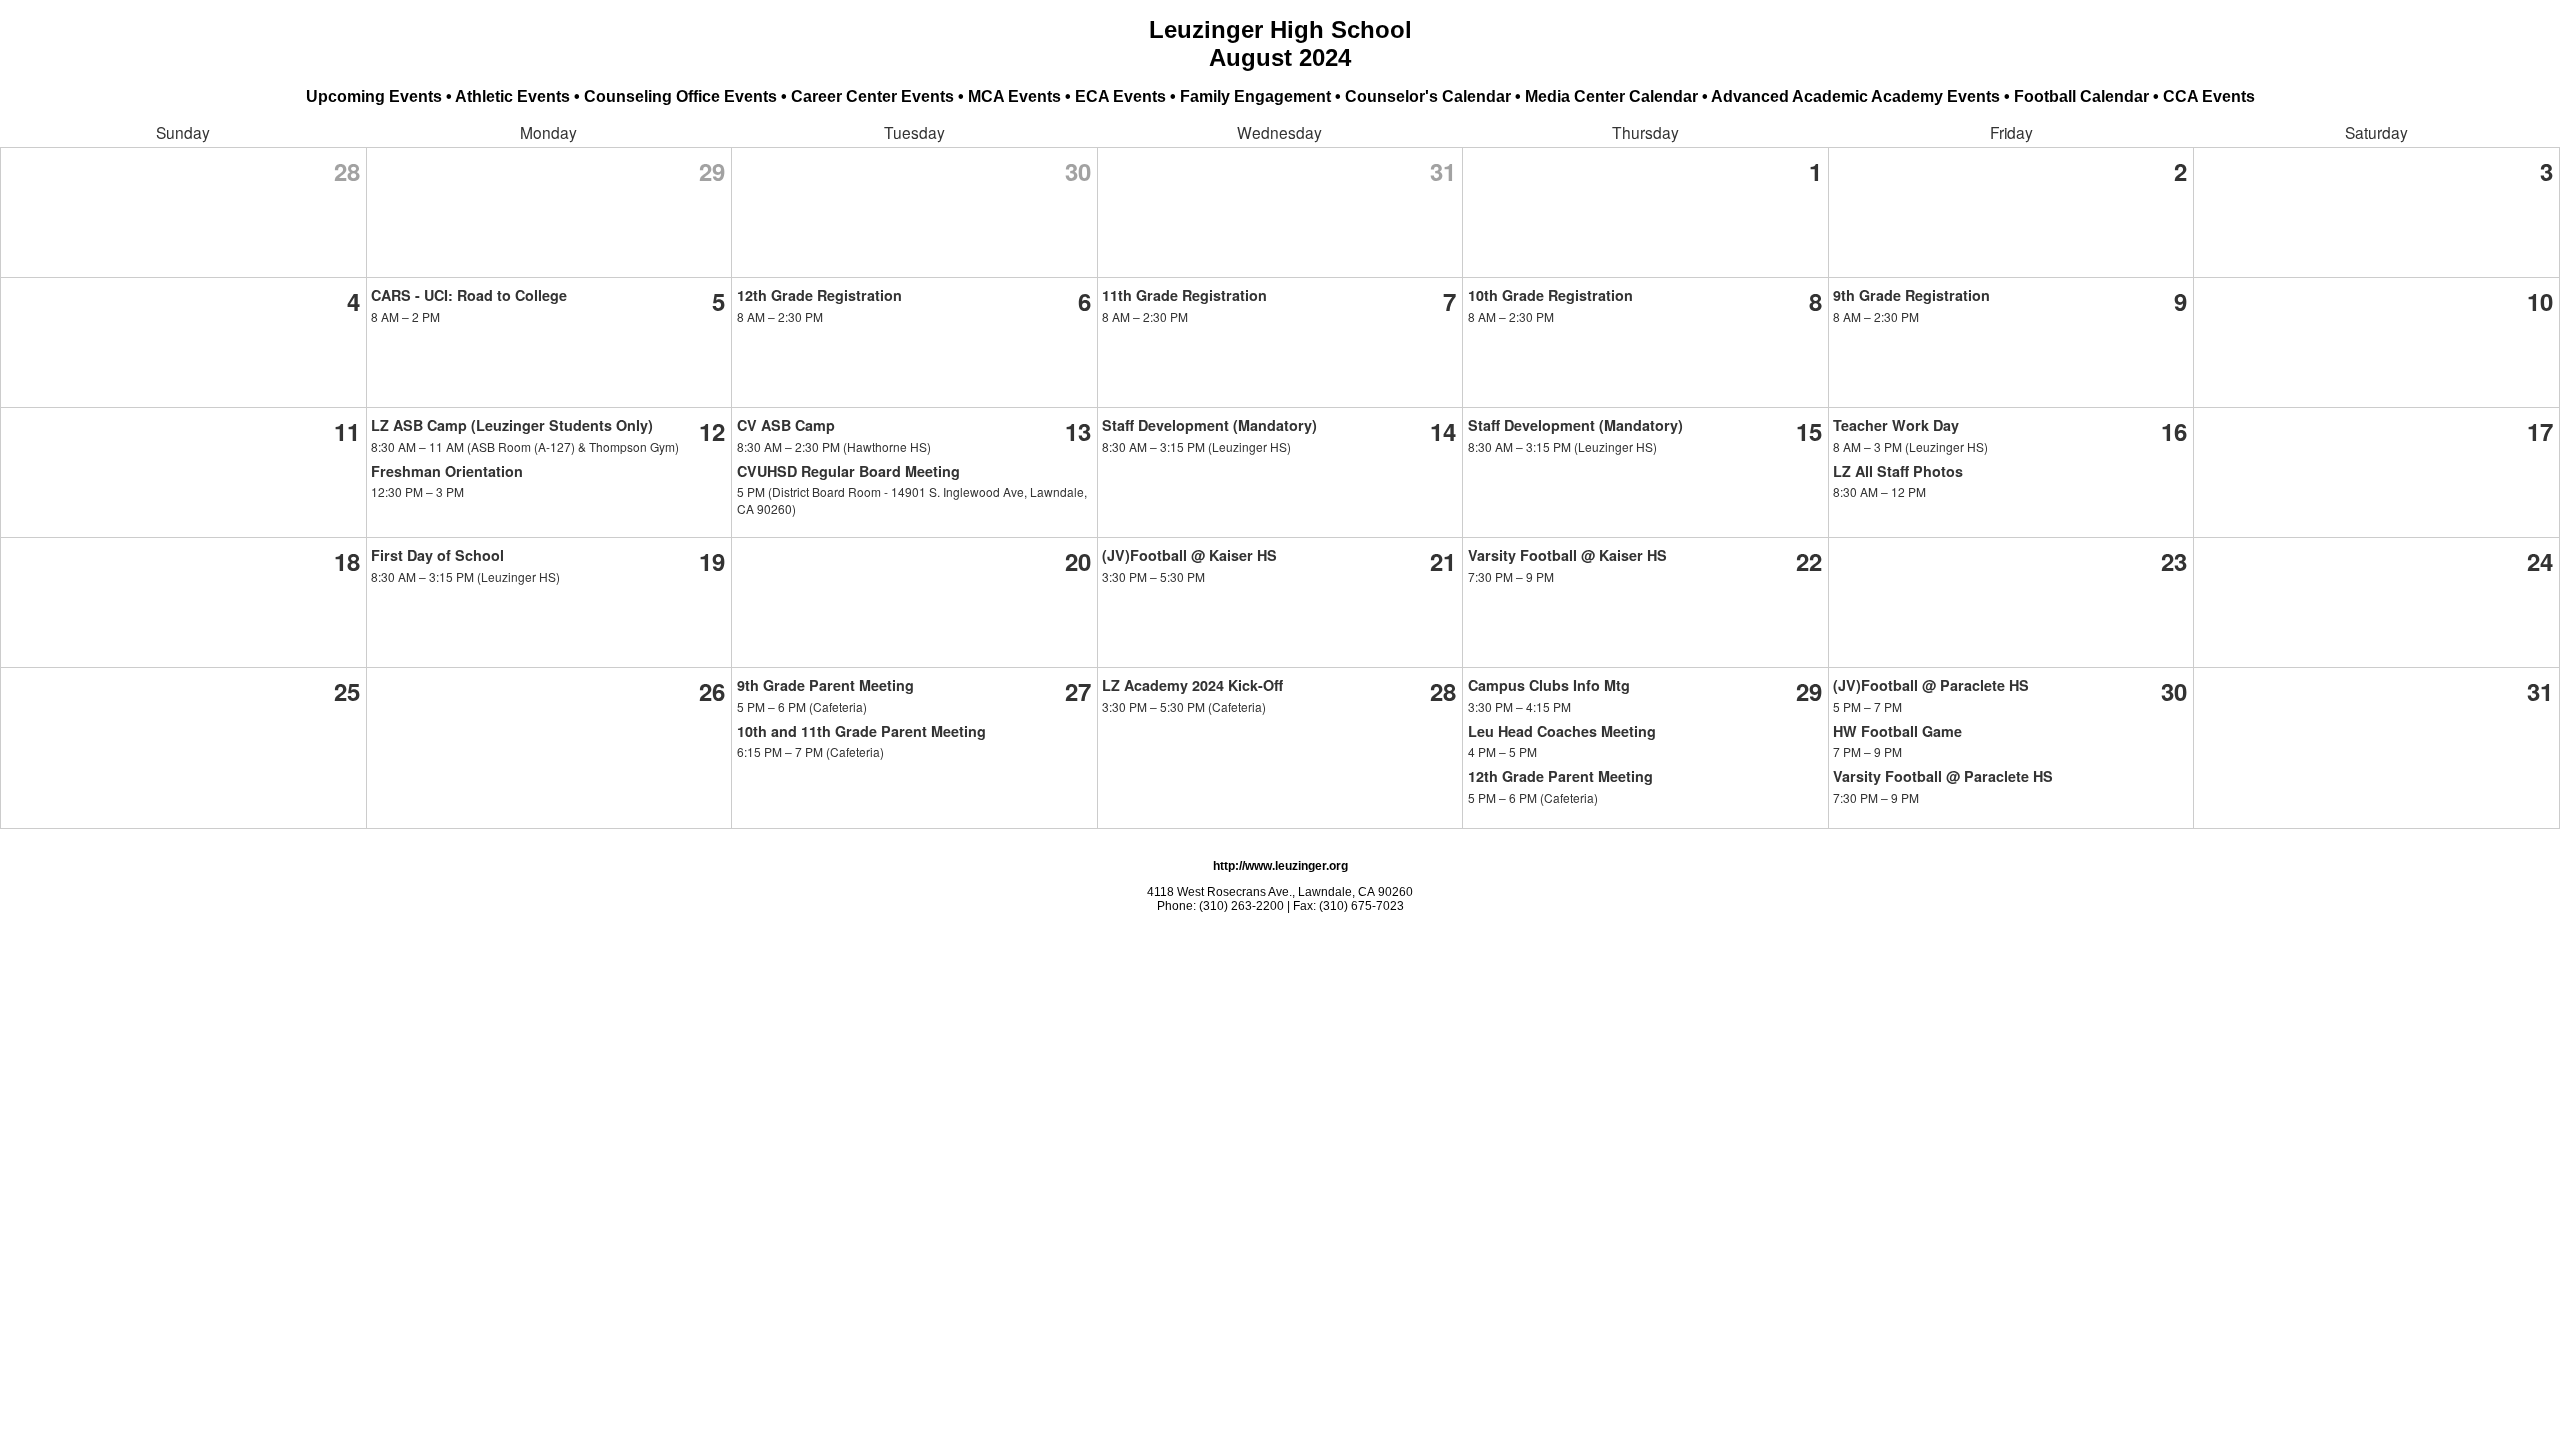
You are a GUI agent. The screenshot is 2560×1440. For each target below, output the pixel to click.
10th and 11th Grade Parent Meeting (861, 731)
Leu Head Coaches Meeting (1562, 731)
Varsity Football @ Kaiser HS (1567, 555)
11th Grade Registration (1184, 295)
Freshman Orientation (447, 471)
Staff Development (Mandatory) (1209, 425)
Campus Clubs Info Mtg (1549, 685)
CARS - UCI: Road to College (469, 295)
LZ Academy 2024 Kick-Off (1192, 685)
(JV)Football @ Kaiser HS (1189, 555)
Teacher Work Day (1896, 425)
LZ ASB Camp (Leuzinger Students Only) (512, 425)
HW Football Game (1897, 731)
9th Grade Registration (1911, 295)
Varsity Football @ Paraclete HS (1943, 776)
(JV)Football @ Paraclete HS (1931, 685)
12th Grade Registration (819, 295)
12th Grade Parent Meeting (1560, 776)
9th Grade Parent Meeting (825, 685)
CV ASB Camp (786, 425)
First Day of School (437, 555)
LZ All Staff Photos (1898, 471)
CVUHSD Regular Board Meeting (848, 471)
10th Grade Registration (1550, 295)
